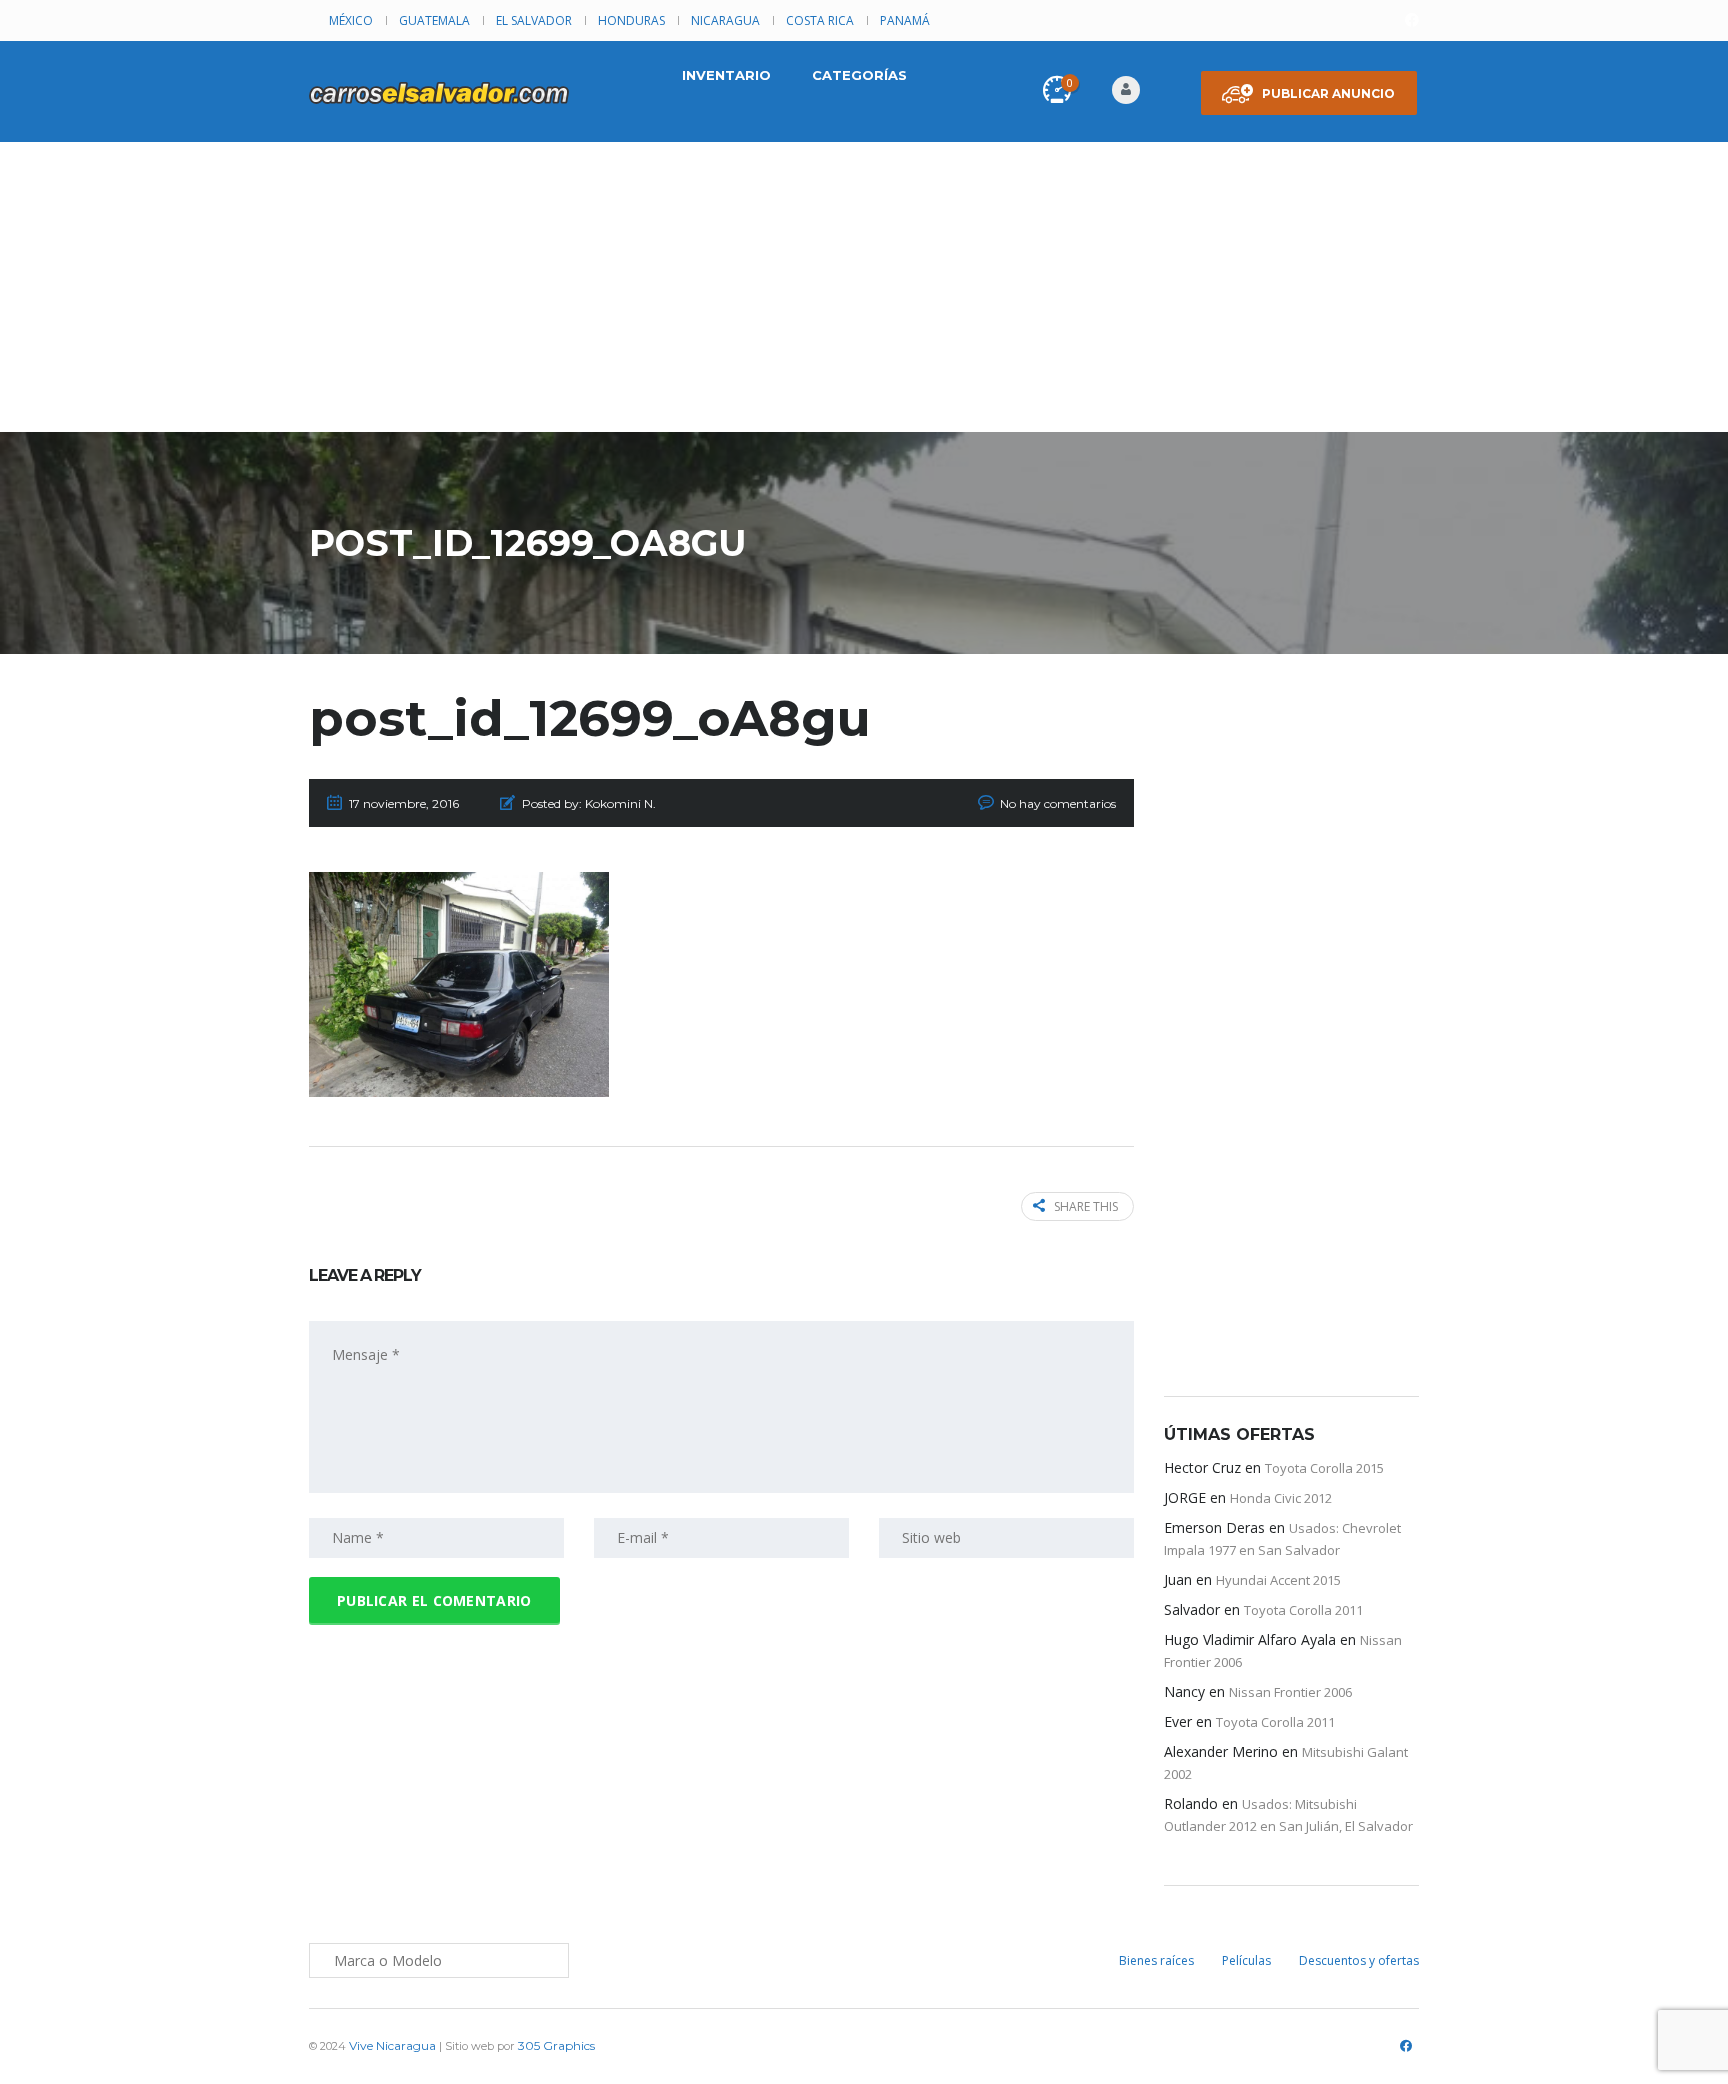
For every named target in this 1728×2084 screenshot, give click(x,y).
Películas (1246, 1960)
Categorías (859, 75)
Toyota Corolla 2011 (1303, 1610)
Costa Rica (820, 20)
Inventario (726, 75)
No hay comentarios (1058, 803)
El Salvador (534, 20)
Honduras (631, 20)
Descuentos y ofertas (1359, 1960)
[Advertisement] (864, 292)
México (351, 20)
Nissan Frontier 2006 (1290, 1692)
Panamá (905, 20)
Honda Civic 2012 (1281, 1498)
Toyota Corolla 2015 (1324, 1468)
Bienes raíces (1156, 1960)
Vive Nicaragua (392, 2045)
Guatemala (434, 20)
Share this (1086, 1206)
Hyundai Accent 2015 (1278, 1580)
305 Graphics (556, 2045)
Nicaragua (725, 20)
